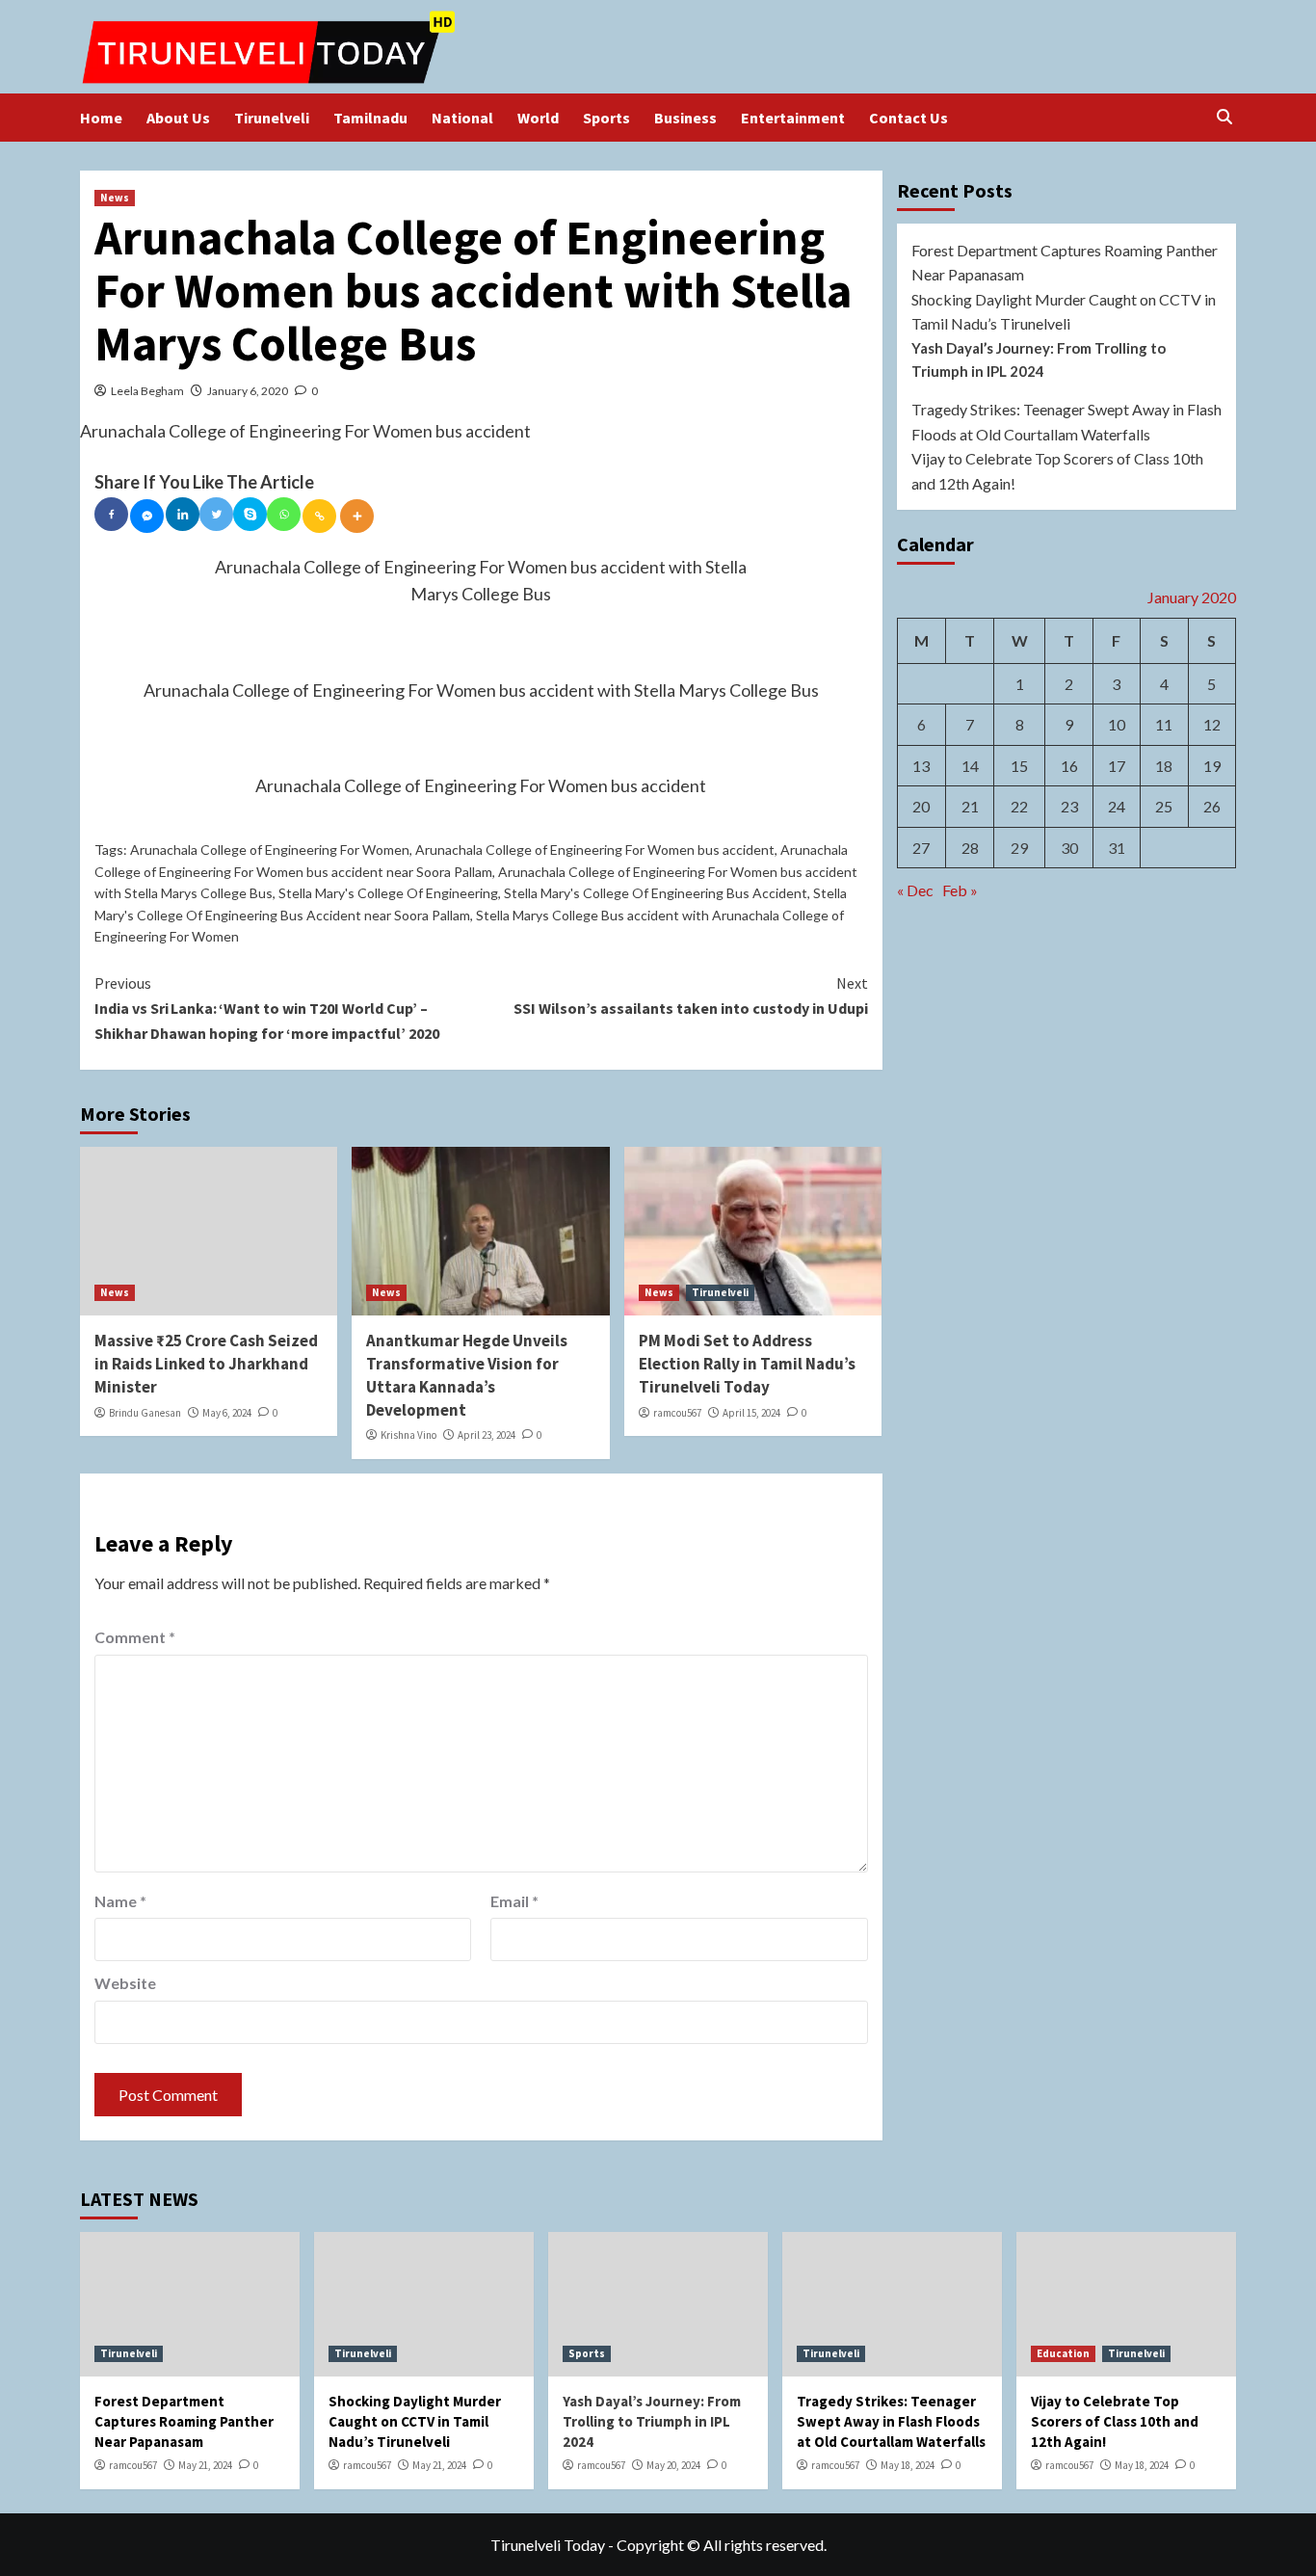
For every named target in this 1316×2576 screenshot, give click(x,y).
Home (101, 118)
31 (1117, 848)
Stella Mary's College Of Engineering (388, 893)
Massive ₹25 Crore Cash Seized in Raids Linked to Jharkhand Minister (206, 1364)
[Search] (1224, 117)
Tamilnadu (370, 118)
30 (1069, 848)
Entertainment (793, 118)
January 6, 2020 (248, 391)
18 (1164, 766)
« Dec (915, 891)
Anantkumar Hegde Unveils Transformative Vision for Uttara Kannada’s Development (467, 1375)
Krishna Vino (408, 1435)
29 (1019, 848)
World (538, 118)
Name (120, 1901)
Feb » (960, 891)
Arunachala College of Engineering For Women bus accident (595, 850)
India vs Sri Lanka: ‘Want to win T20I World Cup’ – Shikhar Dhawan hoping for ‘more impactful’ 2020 (267, 1008)
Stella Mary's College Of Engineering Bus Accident (656, 893)
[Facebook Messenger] (147, 516)
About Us (178, 118)
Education (1063, 2353)
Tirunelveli (272, 118)
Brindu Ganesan (145, 1413)
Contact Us (908, 118)
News (115, 198)
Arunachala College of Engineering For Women (270, 850)
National (462, 118)
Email (514, 1901)
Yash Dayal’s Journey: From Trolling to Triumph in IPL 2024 (1039, 359)
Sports (606, 118)
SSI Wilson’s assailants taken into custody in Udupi (690, 996)
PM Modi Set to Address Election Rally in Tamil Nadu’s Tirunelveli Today (747, 1364)
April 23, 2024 (487, 1435)
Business (685, 118)
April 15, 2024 (751, 1413)
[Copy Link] (319, 516)
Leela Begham (147, 391)
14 (970, 766)
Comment (135, 1637)
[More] (357, 516)
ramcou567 (677, 1413)
